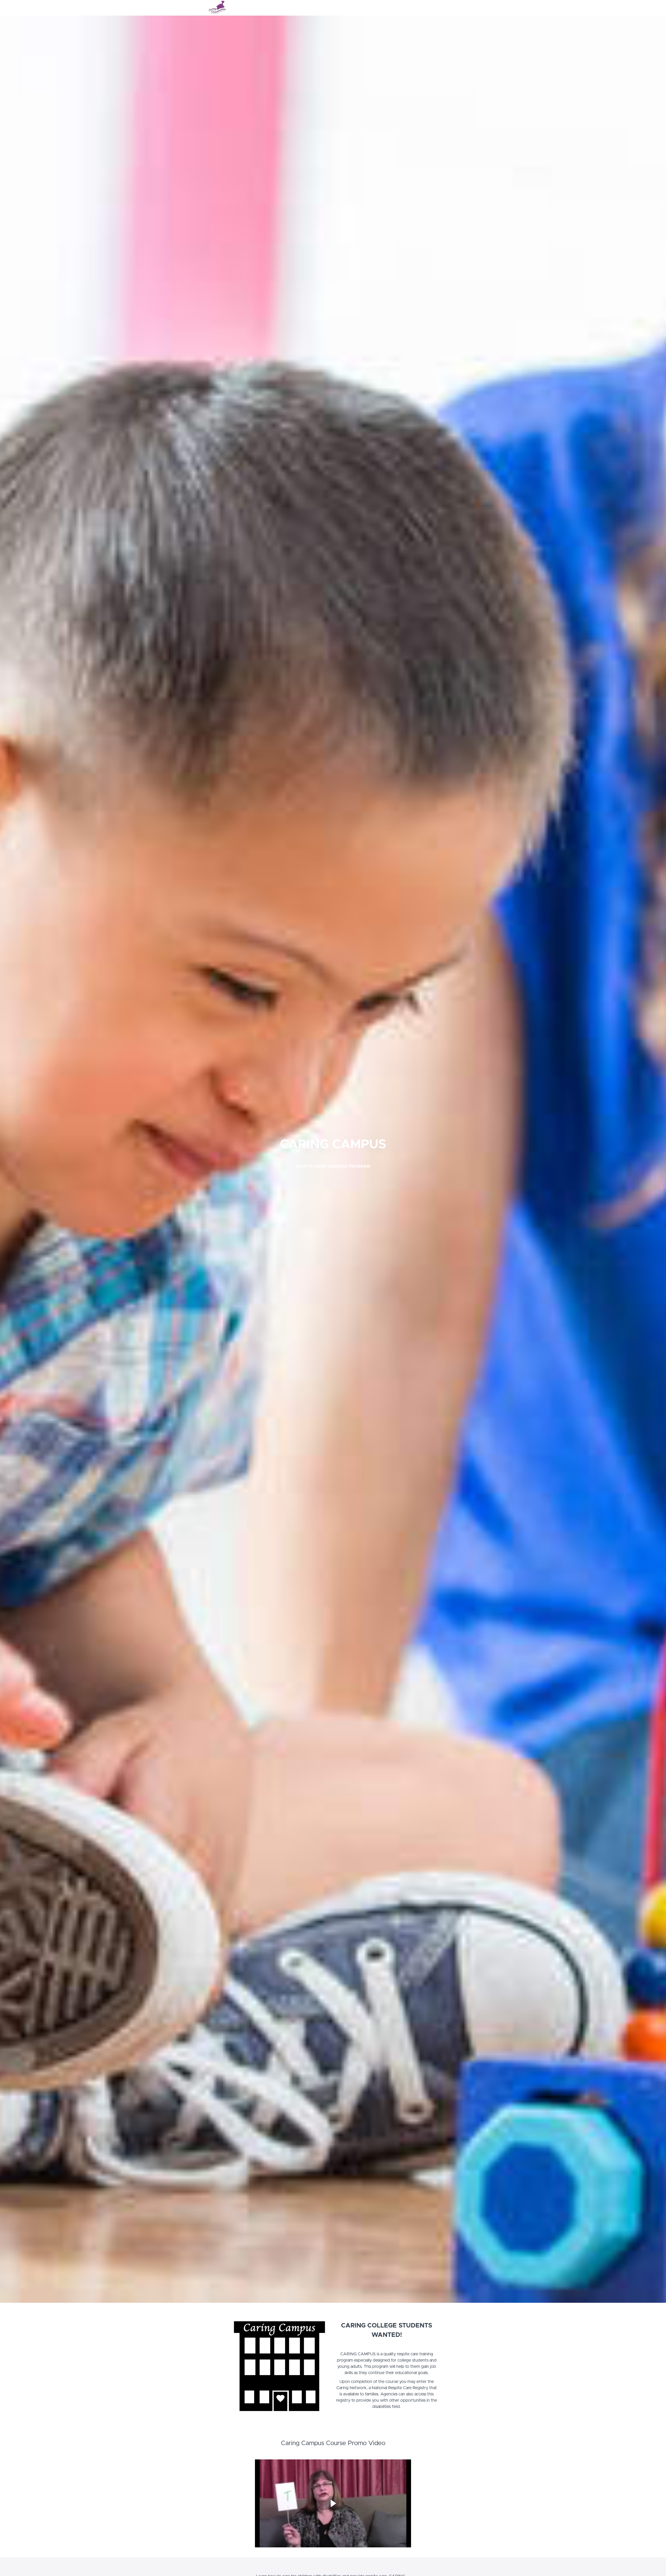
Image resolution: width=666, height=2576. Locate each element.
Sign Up (451, 8)
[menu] (443, 8)
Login (436, 8)
